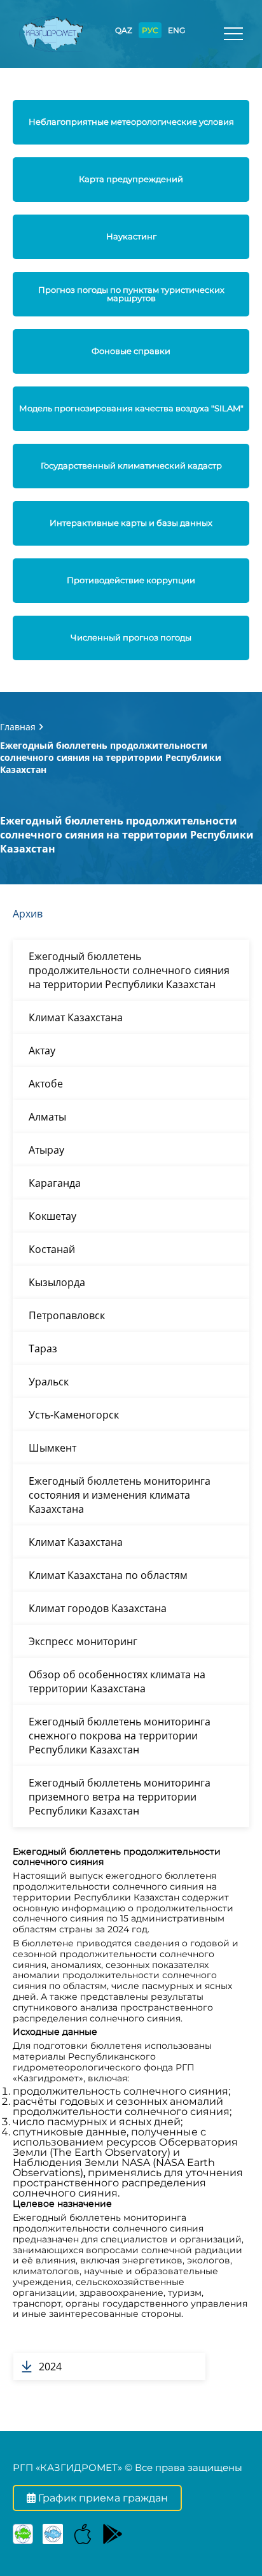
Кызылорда (57, 1282)
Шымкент (52, 1448)
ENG (176, 30)
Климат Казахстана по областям (108, 1575)
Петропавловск (67, 1315)
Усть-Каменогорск (74, 1415)
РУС (150, 30)
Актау (42, 1051)
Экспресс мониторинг (83, 1641)
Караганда (55, 1183)
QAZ (124, 30)
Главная (18, 727)
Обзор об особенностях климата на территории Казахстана (117, 1681)
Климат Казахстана (76, 1017)
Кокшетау (52, 1216)
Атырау (46, 1150)
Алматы (47, 1117)
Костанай (52, 1249)
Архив (28, 914)
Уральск (49, 1382)
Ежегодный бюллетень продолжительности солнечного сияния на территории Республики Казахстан (129, 970)
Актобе (46, 1084)
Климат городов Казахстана (98, 1608)
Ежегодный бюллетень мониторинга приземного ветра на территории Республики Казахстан (120, 1797)
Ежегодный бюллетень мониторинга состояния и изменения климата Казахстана (120, 1495)
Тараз (43, 1348)
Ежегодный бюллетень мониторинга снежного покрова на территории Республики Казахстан (120, 1736)
